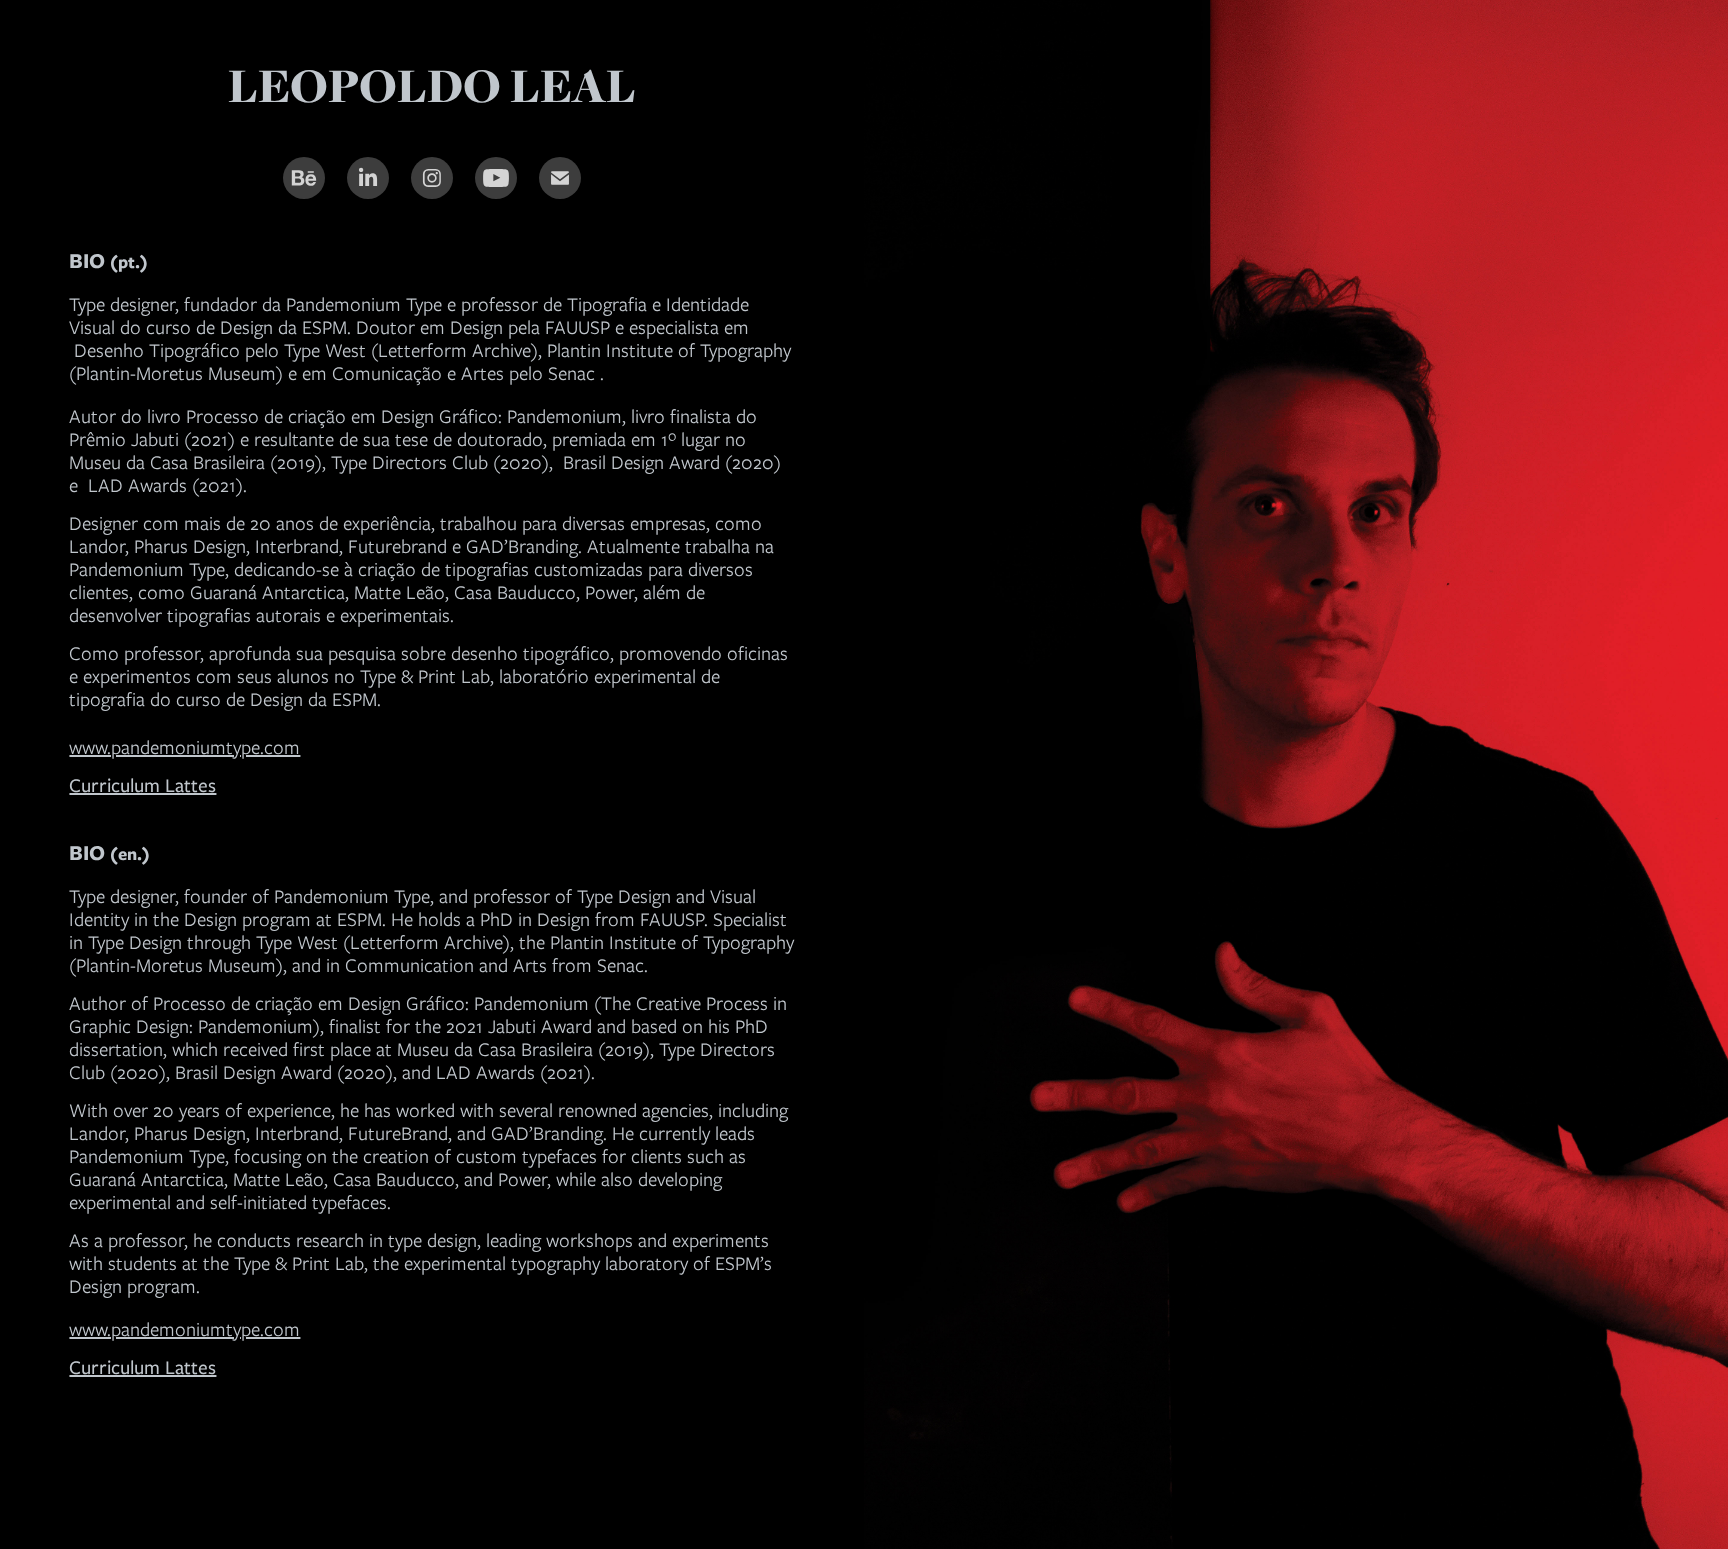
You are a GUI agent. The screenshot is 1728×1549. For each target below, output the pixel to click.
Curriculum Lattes (142, 1367)
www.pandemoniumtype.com (184, 747)
